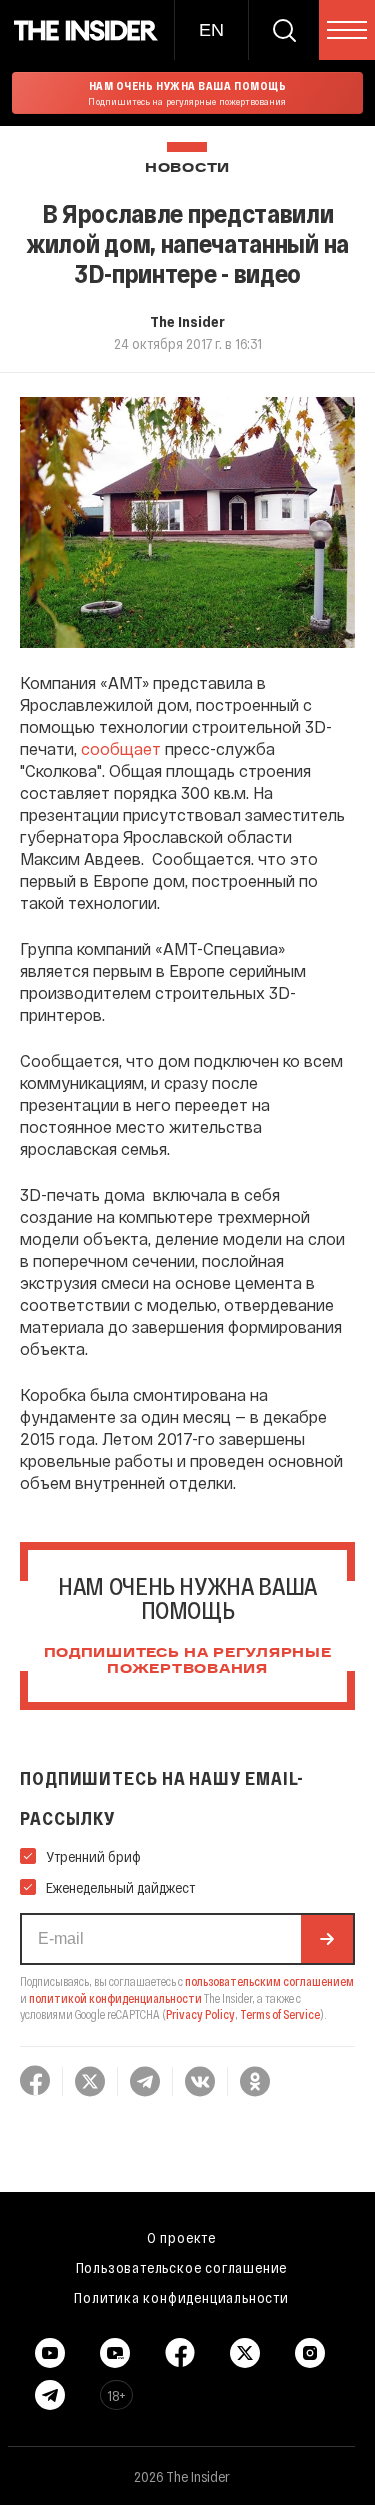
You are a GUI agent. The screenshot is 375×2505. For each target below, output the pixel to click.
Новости (187, 168)
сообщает (121, 748)
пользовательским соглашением (269, 1981)
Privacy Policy (200, 2014)
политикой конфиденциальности (115, 1998)
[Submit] (327, 1939)
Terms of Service (280, 2014)
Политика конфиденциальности (181, 2297)
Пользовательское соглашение (182, 2267)
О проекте (181, 2237)
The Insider (187, 321)
